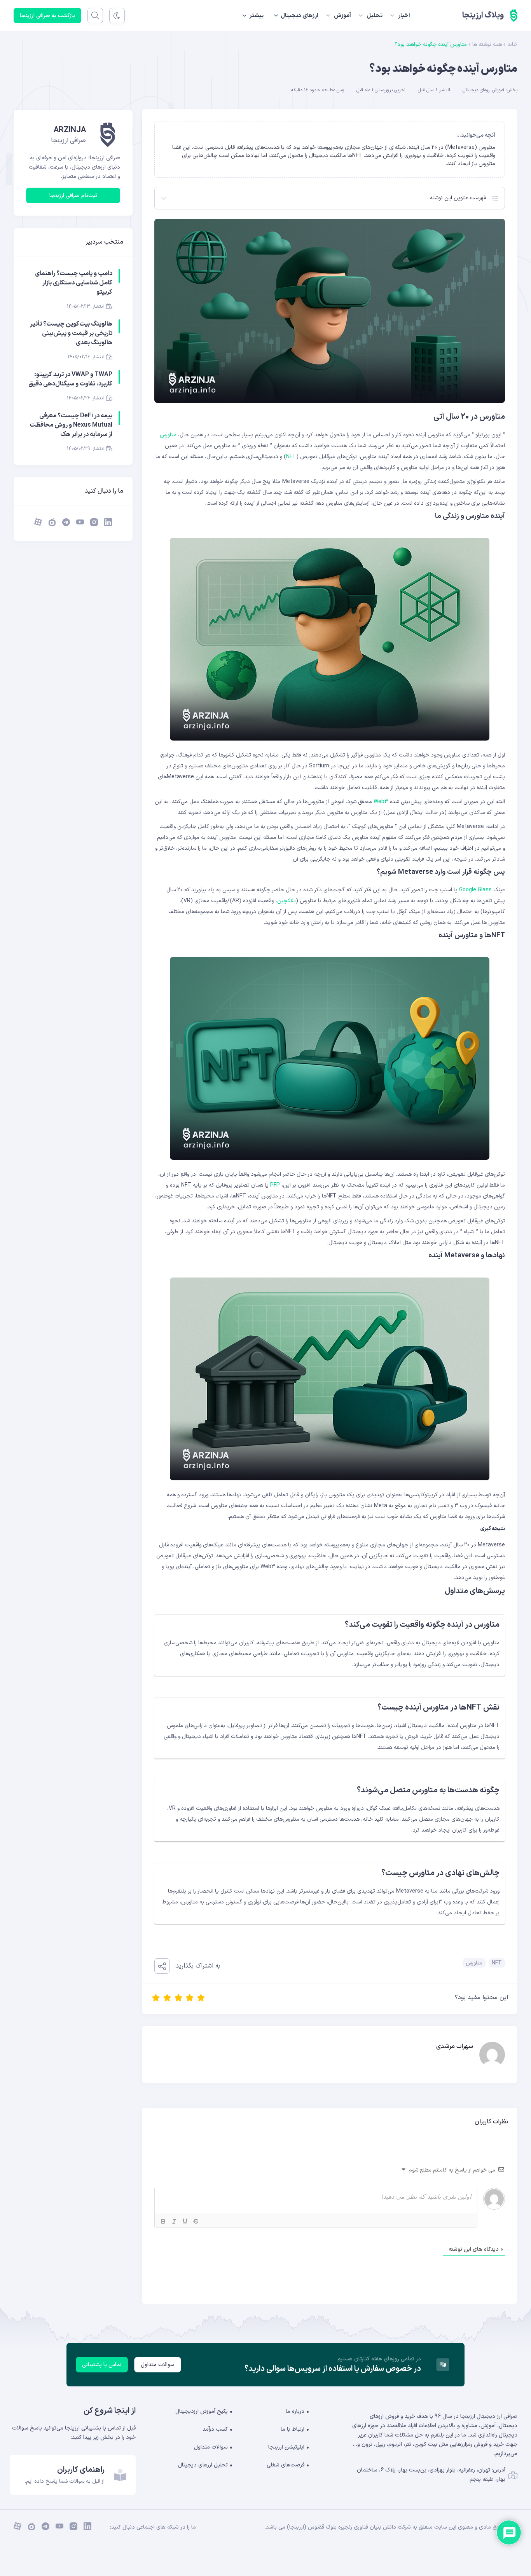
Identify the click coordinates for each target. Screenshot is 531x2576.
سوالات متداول (158, 2365)
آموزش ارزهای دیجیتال (483, 90)
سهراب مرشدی (455, 2046)
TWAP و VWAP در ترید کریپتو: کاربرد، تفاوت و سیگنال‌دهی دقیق (70, 379)
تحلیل (375, 16)
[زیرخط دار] (185, 2221)
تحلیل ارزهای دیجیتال (203, 2465)
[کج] (174, 2221)
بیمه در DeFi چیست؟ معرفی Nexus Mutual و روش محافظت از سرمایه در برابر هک (71, 425)
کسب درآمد (215, 2429)
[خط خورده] (196, 2221)
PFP (275, 1185)
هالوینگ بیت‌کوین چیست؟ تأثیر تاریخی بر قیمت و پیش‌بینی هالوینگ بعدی (71, 333)
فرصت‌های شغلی (286, 2465)
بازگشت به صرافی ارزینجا (47, 16)
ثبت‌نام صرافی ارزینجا (73, 196)
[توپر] (163, 2221)
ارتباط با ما (293, 2429)
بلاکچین (286, 901)
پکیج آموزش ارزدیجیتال (202, 2411)
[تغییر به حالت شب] (117, 16)
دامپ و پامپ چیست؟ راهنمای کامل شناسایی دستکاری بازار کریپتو (74, 283)
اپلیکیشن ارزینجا (286, 2447)
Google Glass (475, 890)
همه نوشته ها (487, 44)
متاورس (168, 435)
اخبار (404, 16)
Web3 (381, 802)
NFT (291, 457)
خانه (512, 44)
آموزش (342, 16)
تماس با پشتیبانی (102, 2365)
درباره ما (295, 2411)
